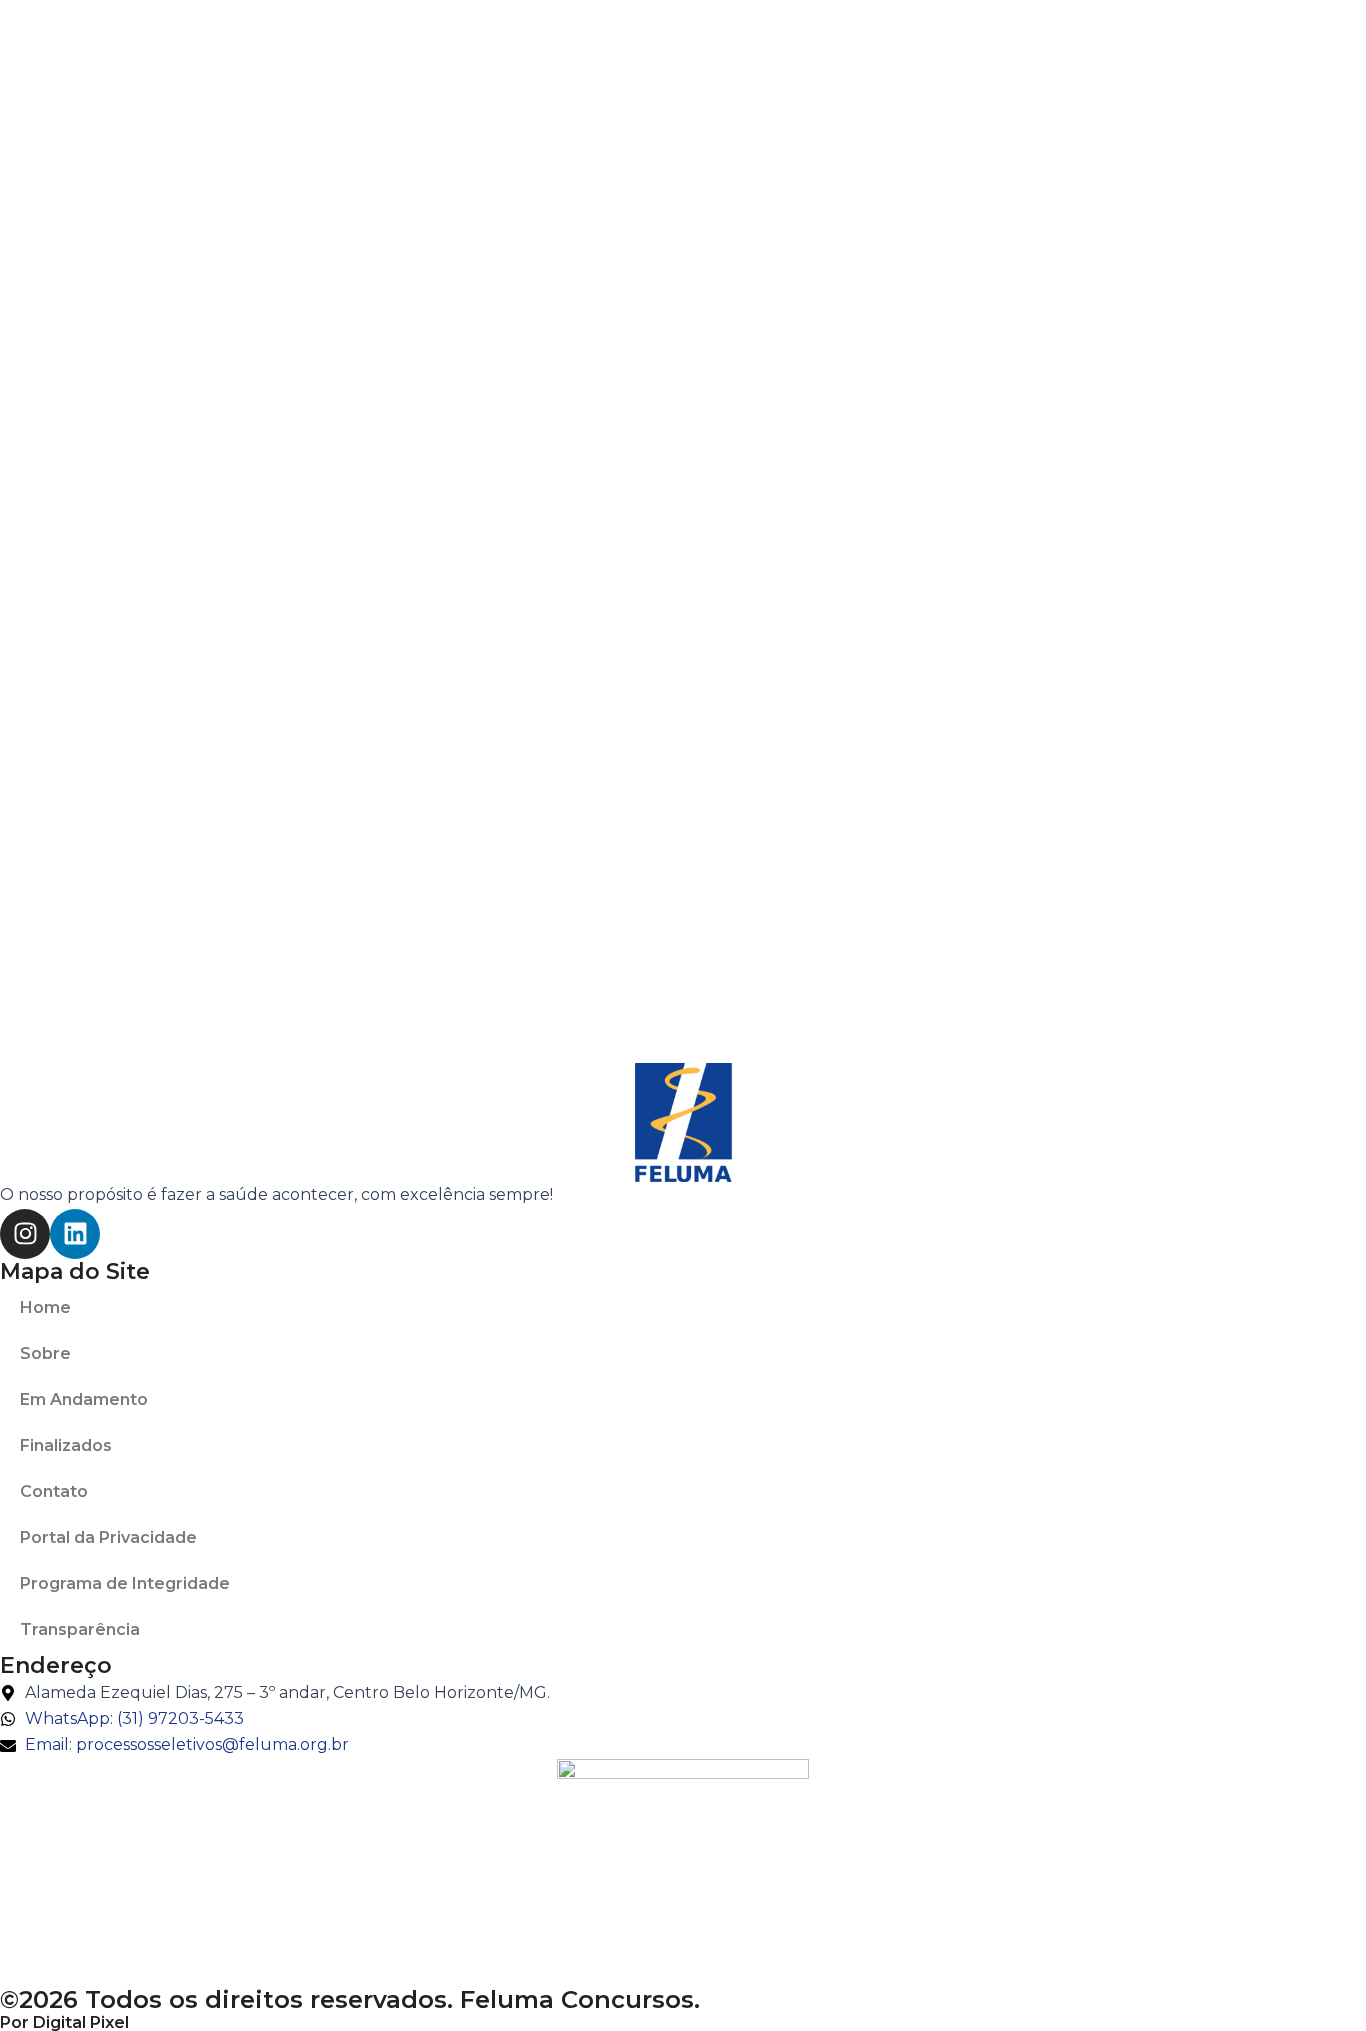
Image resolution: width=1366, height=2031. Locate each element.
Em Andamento (84, 1399)
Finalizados (66, 1445)
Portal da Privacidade (108, 1537)
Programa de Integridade (125, 1583)
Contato (54, 1491)
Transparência (80, 1629)
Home (45, 1307)
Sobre (45, 1353)
